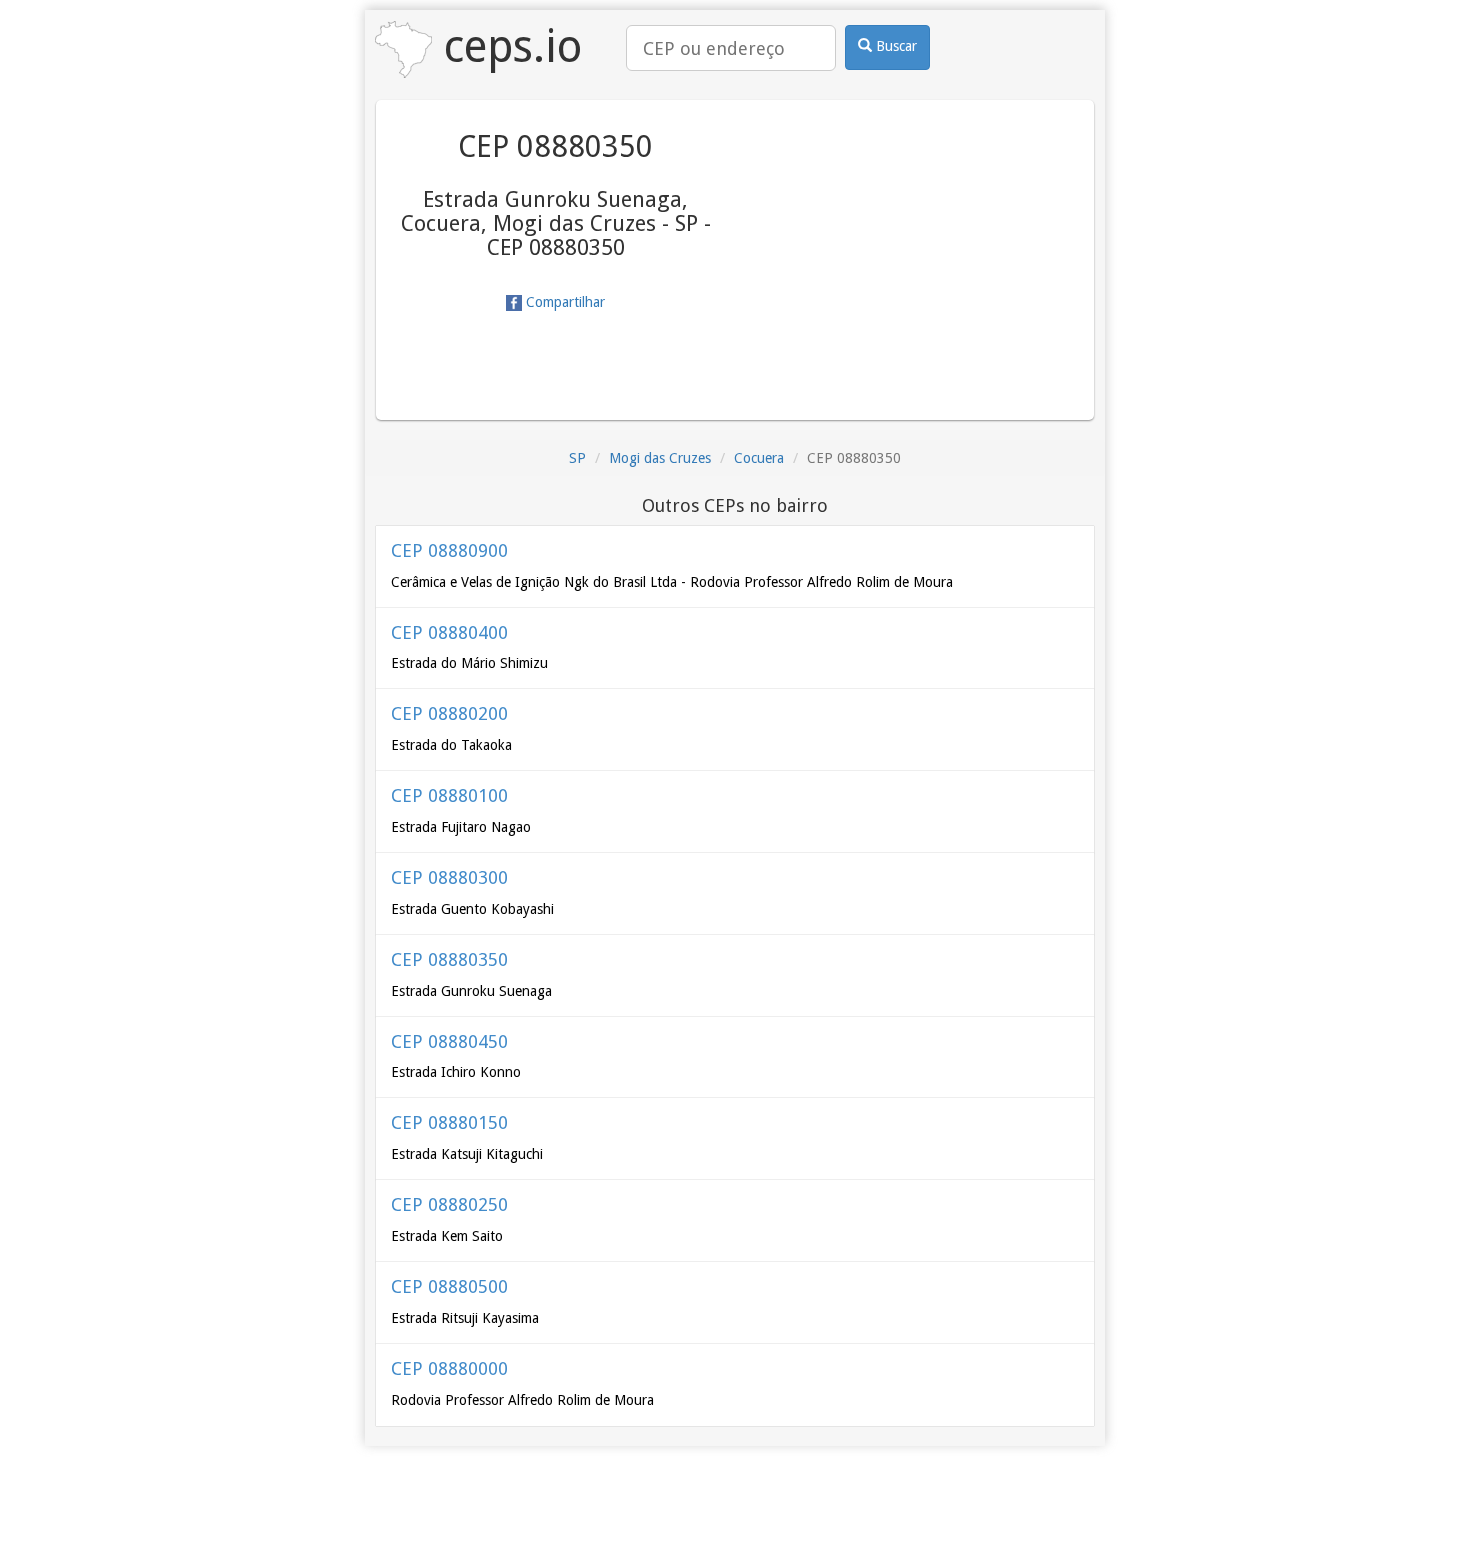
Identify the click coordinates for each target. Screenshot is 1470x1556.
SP (577, 458)
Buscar (894, 46)
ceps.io (507, 46)
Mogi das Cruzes (660, 458)
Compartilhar (563, 302)
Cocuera (759, 458)
